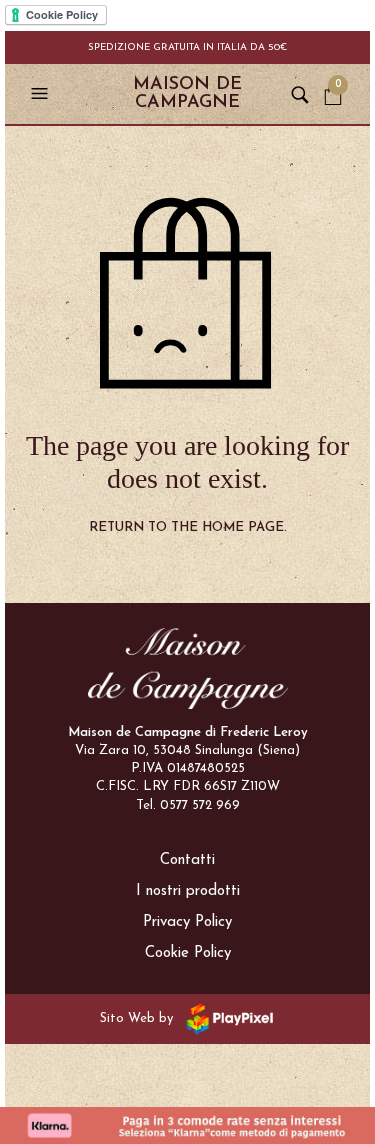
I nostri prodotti (188, 891)
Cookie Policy (188, 953)
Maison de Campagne (187, 94)
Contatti (187, 860)
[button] (42, 94)
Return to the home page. (188, 527)
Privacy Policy (187, 922)
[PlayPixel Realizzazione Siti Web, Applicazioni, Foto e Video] (226, 1017)
